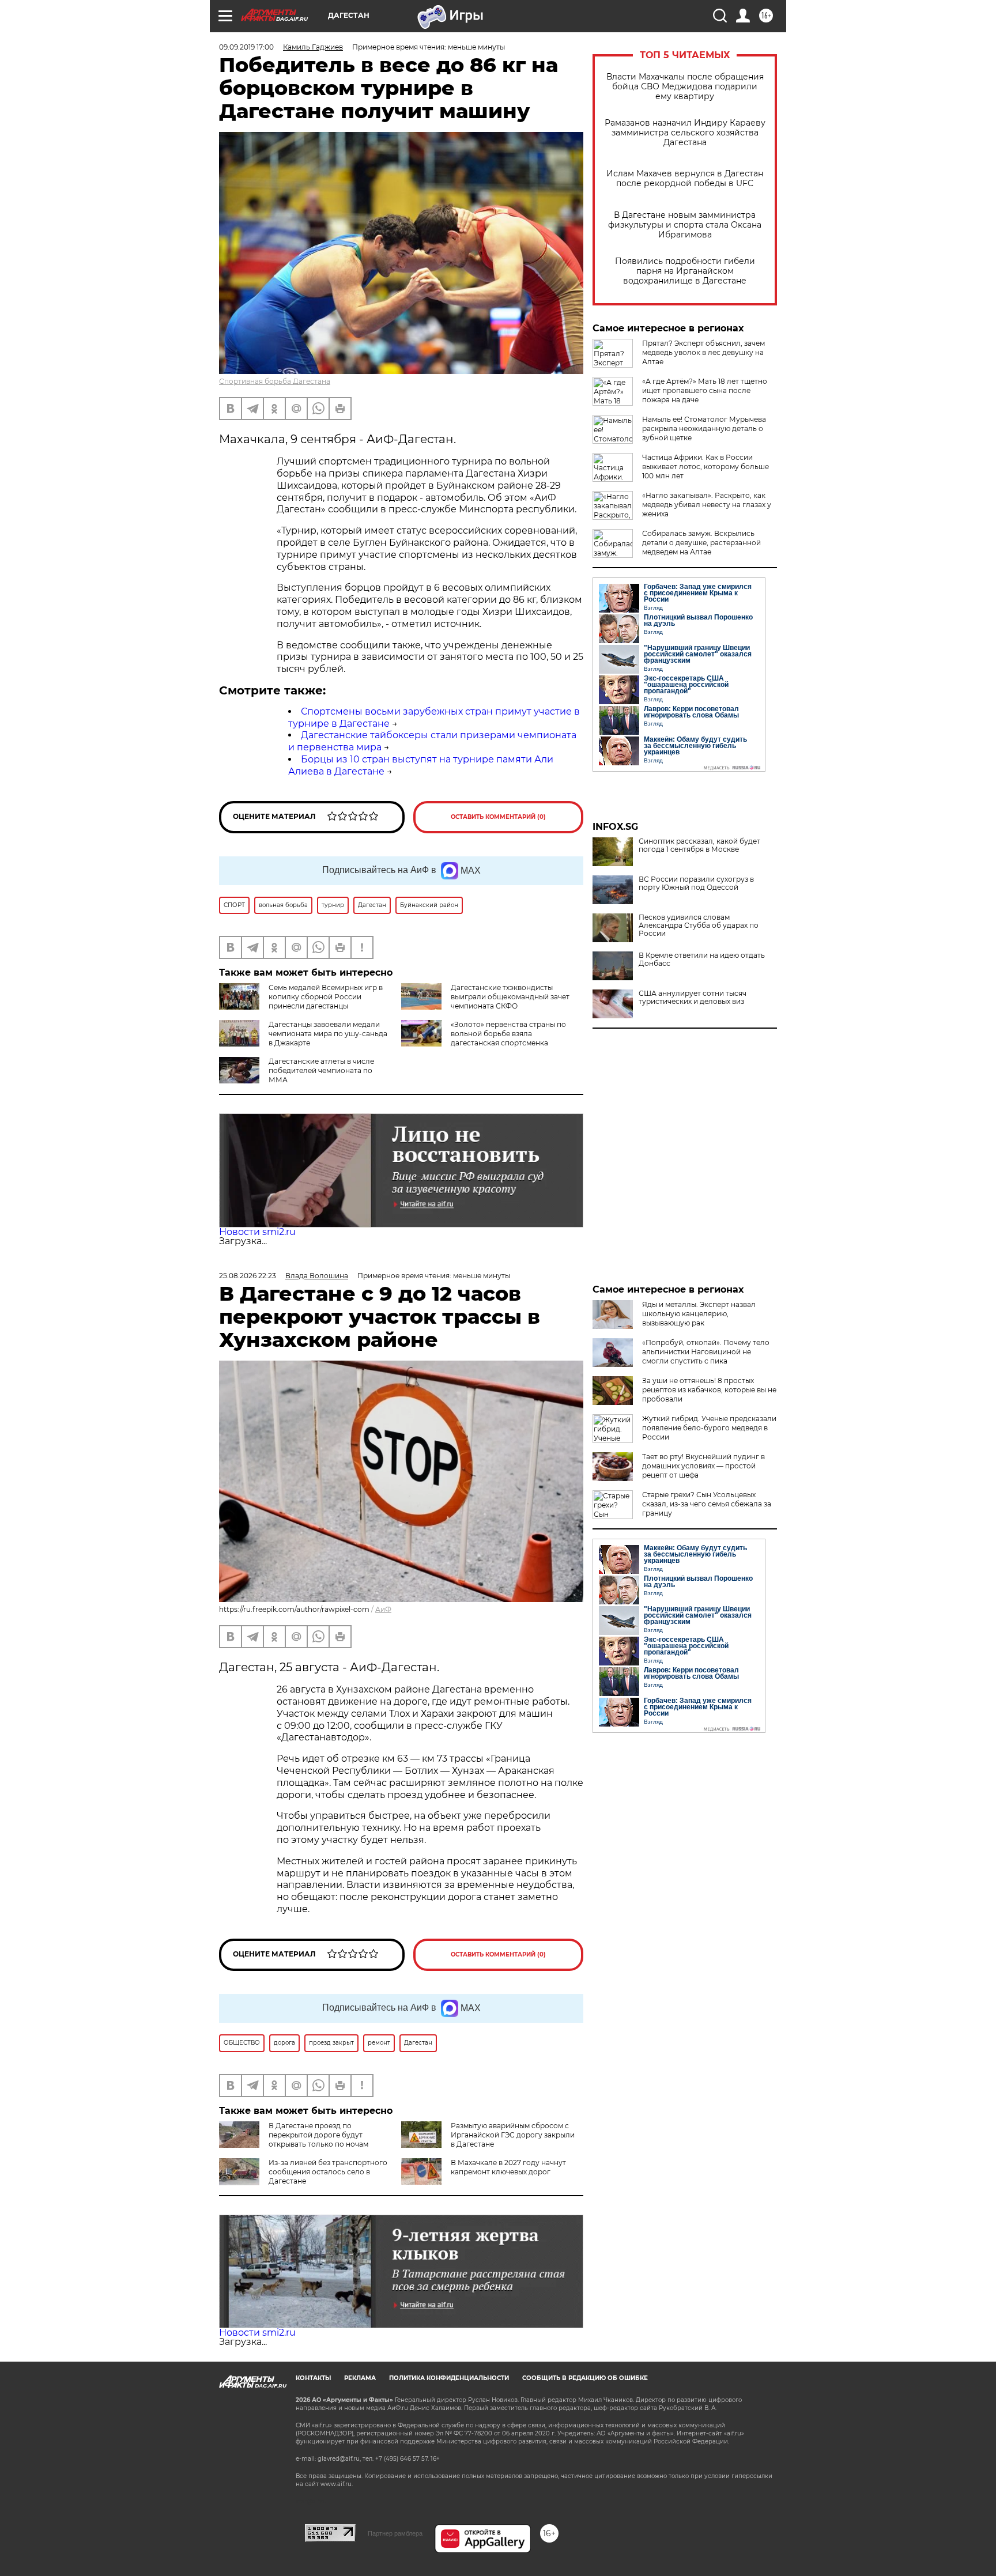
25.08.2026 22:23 (248, 1276)
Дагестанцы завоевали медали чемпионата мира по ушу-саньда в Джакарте (328, 1034)
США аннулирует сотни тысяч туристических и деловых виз (693, 998)
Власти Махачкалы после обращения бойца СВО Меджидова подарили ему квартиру (685, 87)
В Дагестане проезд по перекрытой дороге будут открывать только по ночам (318, 2135)
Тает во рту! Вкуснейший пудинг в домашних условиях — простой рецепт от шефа (703, 1466)
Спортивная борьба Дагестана (275, 381)
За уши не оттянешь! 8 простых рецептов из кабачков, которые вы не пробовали (709, 1390)
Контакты (313, 2378)
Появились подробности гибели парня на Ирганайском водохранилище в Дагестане (685, 271)
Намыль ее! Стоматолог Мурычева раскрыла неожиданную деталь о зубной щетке (704, 428)
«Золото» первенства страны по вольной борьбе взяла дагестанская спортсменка (508, 1034)
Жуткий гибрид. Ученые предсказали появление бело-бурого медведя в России (709, 1428)
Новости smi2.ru (257, 1232)
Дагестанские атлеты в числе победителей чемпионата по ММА (321, 1070)
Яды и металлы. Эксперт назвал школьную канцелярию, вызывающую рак (699, 1314)
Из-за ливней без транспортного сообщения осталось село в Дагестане (328, 2172)
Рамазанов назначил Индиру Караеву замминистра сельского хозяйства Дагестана (685, 133)
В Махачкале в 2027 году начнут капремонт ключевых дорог (508, 2167)
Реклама (360, 2378)
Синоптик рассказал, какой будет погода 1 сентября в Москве (699, 845)
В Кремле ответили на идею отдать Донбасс (702, 960)
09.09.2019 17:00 (246, 47)
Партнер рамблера (395, 2533)
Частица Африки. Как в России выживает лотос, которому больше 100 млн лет (705, 467)
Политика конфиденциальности (449, 2378)
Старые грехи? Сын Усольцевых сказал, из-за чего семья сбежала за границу (707, 1504)
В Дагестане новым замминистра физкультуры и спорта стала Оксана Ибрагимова (685, 225)
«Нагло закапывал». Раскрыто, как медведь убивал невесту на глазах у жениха (707, 505)
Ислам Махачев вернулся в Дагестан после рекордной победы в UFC (685, 179)
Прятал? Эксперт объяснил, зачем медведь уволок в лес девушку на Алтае (703, 352)
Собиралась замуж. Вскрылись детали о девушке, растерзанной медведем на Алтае (701, 543)
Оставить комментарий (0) (498, 817)
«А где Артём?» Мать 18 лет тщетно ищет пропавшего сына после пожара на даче (705, 390)
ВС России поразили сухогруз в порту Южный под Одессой (696, 883)
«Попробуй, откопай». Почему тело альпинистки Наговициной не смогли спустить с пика (706, 1352)
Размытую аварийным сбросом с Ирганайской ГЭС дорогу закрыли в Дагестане (513, 2135)
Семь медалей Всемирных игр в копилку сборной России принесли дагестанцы (326, 997)
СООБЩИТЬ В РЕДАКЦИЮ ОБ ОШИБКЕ (585, 2378)
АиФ (383, 1609)
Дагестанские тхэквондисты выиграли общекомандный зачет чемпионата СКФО (510, 997)
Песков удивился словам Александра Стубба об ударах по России (699, 926)
